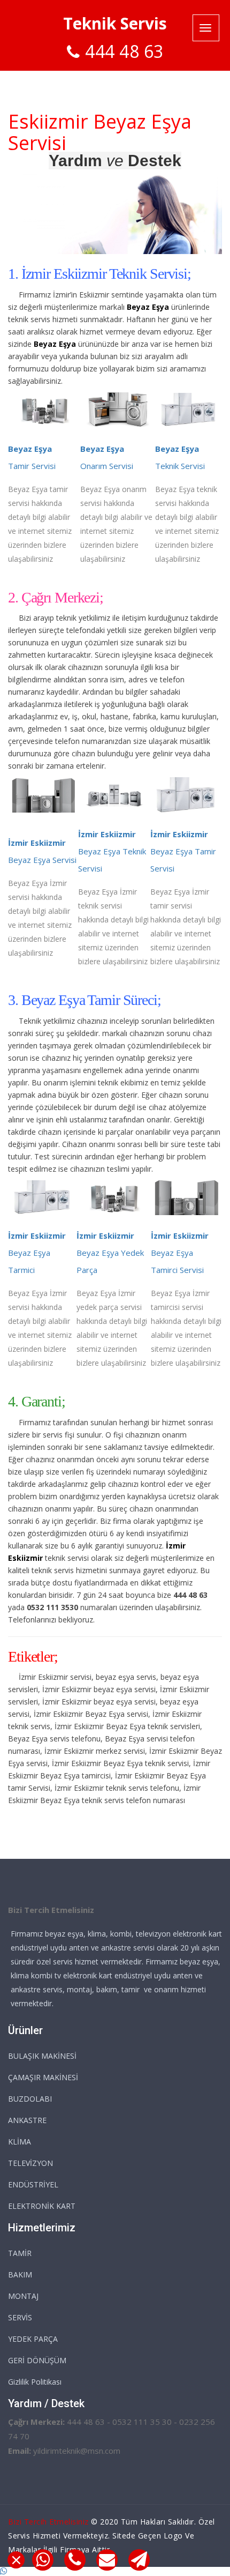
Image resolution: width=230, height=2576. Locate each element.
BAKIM (20, 2275)
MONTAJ (23, 2296)
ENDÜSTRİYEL (33, 2184)
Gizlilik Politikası (35, 2382)
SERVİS (20, 2317)
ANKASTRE (27, 2120)
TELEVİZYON (30, 2163)
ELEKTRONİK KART (42, 2206)
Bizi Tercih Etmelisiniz (48, 2522)
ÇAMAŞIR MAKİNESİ (43, 2077)
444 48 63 (124, 51)
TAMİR (20, 2253)
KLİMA (20, 2142)
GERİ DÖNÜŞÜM (37, 2360)
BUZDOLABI (30, 2099)
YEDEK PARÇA (33, 2339)
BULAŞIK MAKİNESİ (42, 2056)
